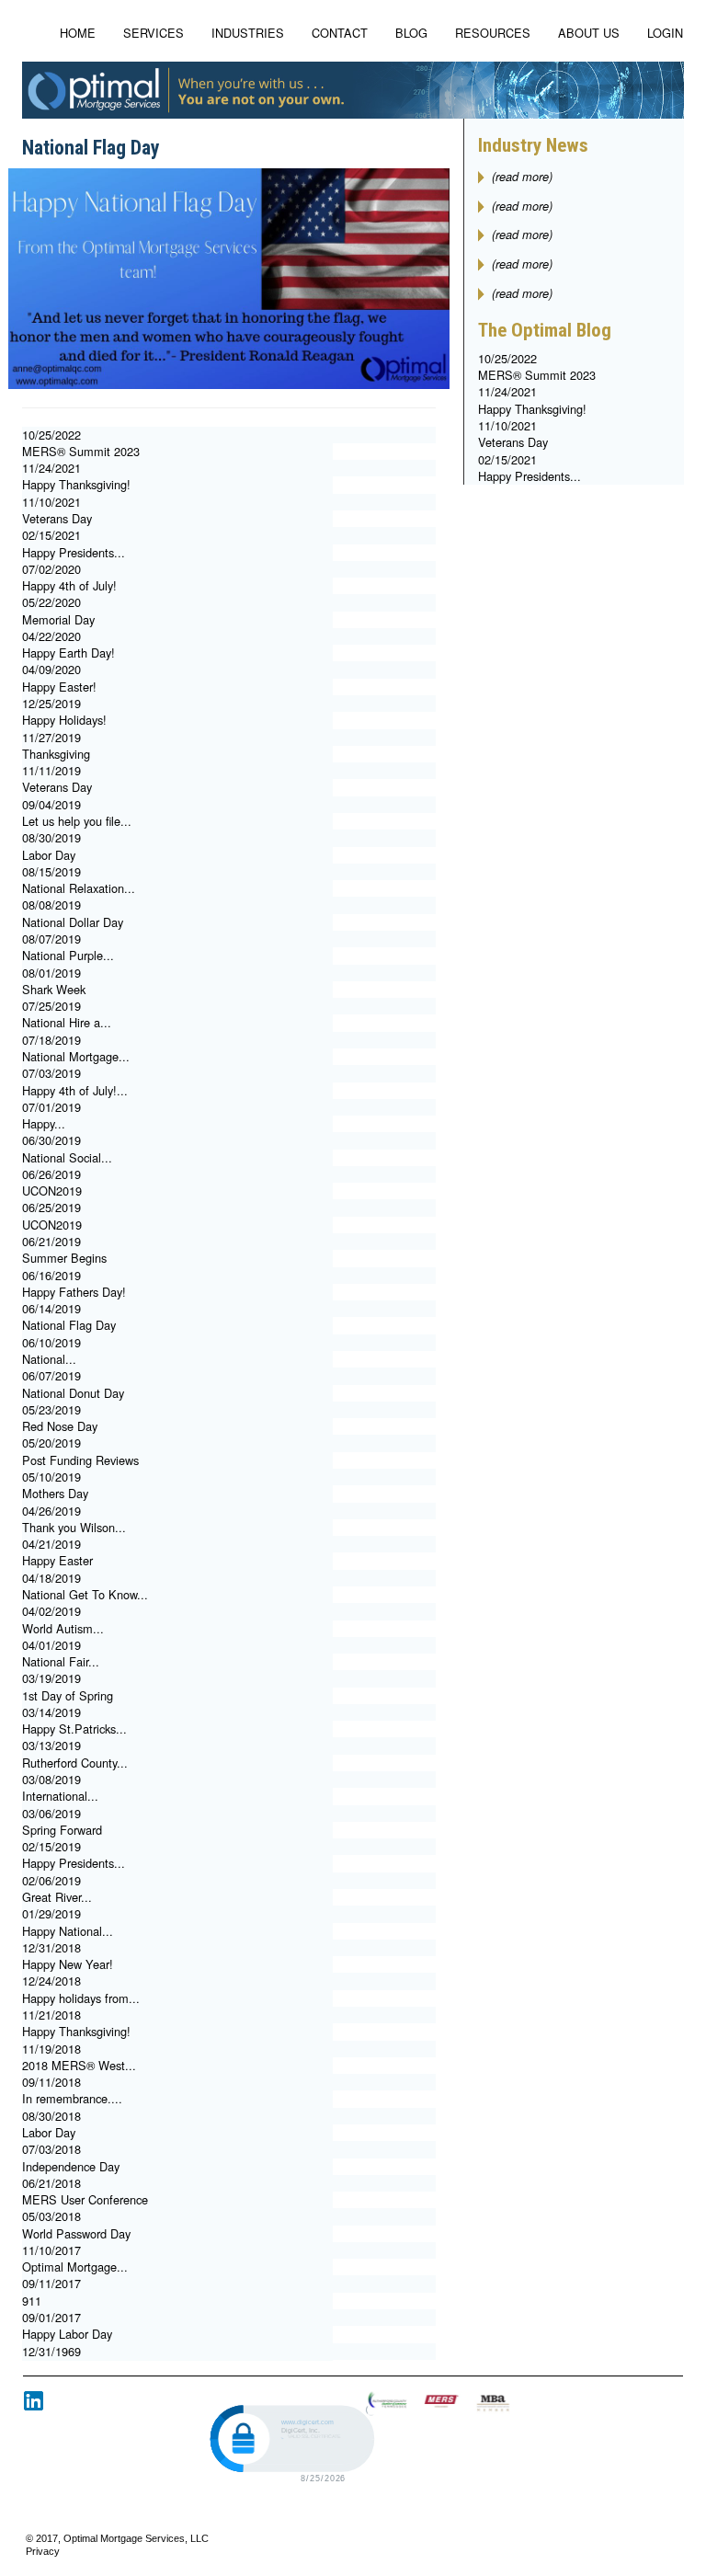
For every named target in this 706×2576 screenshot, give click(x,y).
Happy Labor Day (67, 2334)
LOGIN (665, 33)
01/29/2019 (51, 1913)
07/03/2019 (51, 1073)
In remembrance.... (72, 2098)
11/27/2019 (51, 737)
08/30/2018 (51, 2116)
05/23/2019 (51, 1409)
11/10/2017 (51, 2250)
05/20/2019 (51, 1443)
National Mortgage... (76, 1056)
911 (32, 2301)
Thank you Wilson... (74, 1527)
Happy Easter (57, 1560)
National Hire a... (67, 1022)
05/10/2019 (51, 1477)
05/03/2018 (51, 2216)
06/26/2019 (51, 1174)
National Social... (67, 1157)
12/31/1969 (51, 2351)
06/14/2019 (51, 1308)
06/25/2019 (51, 1207)
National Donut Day (73, 1393)
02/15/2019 (51, 1846)
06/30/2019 (51, 1140)
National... (49, 1359)
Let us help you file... (77, 821)
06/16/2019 (51, 1275)
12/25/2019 (51, 703)
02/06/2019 (51, 1880)
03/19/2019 (51, 1678)
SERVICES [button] (154, 33)
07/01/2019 (51, 1107)
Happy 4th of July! (69, 585)
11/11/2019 (51, 770)
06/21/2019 (51, 1241)
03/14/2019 (51, 1712)
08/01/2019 (51, 973)
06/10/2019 (51, 1342)
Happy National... (68, 1931)
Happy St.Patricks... (74, 1729)
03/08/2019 (51, 1779)
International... (60, 1796)
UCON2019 (52, 1191)
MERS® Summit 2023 (81, 451)
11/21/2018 (51, 2015)
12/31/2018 (51, 1947)
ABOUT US (589, 33)
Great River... (57, 1897)
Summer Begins (64, 1258)
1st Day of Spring (68, 1695)
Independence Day (71, 2166)
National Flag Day (69, 1325)
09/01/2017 (51, 2317)
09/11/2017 (51, 2283)
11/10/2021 (51, 502)
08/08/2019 (51, 904)
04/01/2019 (51, 1645)
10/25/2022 (51, 435)
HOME (78, 33)
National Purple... (68, 955)
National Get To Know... (85, 1594)
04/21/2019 (51, 1544)
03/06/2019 (51, 1813)
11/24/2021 (51, 468)
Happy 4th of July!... (75, 1090)
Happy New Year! (68, 1964)
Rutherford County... (75, 1763)
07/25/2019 (51, 1006)
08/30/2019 (51, 837)
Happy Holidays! (64, 720)
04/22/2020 (51, 636)
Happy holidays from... (81, 1998)
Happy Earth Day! (68, 653)
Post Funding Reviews (80, 1460)
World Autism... (63, 1628)
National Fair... (61, 1661)
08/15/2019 (51, 871)
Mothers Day (55, 1493)
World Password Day (76, 2233)
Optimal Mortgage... (75, 2267)
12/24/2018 (51, 1981)
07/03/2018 (51, 2149)
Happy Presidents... (74, 552)
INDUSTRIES (248, 33)
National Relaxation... (79, 888)
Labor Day (49, 855)
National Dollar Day (73, 922)
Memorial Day (58, 619)
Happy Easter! (59, 687)
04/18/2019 (51, 1578)
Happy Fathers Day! (74, 1292)
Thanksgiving (56, 754)
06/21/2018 (51, 2183)
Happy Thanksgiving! (76, 484)
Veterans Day (57, 518)
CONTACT (340, 33)
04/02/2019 (51, 1611)
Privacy (43, 2551)
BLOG (411, 33)
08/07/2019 (51, 939)
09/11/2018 (51, 2082)
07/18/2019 (51, 1040)
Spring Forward (62, 1830)
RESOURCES (493, 33)
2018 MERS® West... (79, 2065)
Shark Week (54, 989)
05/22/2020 (51, 602)
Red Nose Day (60, 1426)
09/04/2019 (51, 804)
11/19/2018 (51, 2049)
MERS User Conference (85, 2199)
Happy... (44, 1123)
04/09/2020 (51, 669)
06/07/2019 (51, 1375)
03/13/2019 (51, 1745)
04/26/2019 (51, 1511)
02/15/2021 (51, 535)
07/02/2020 (51, 569)
